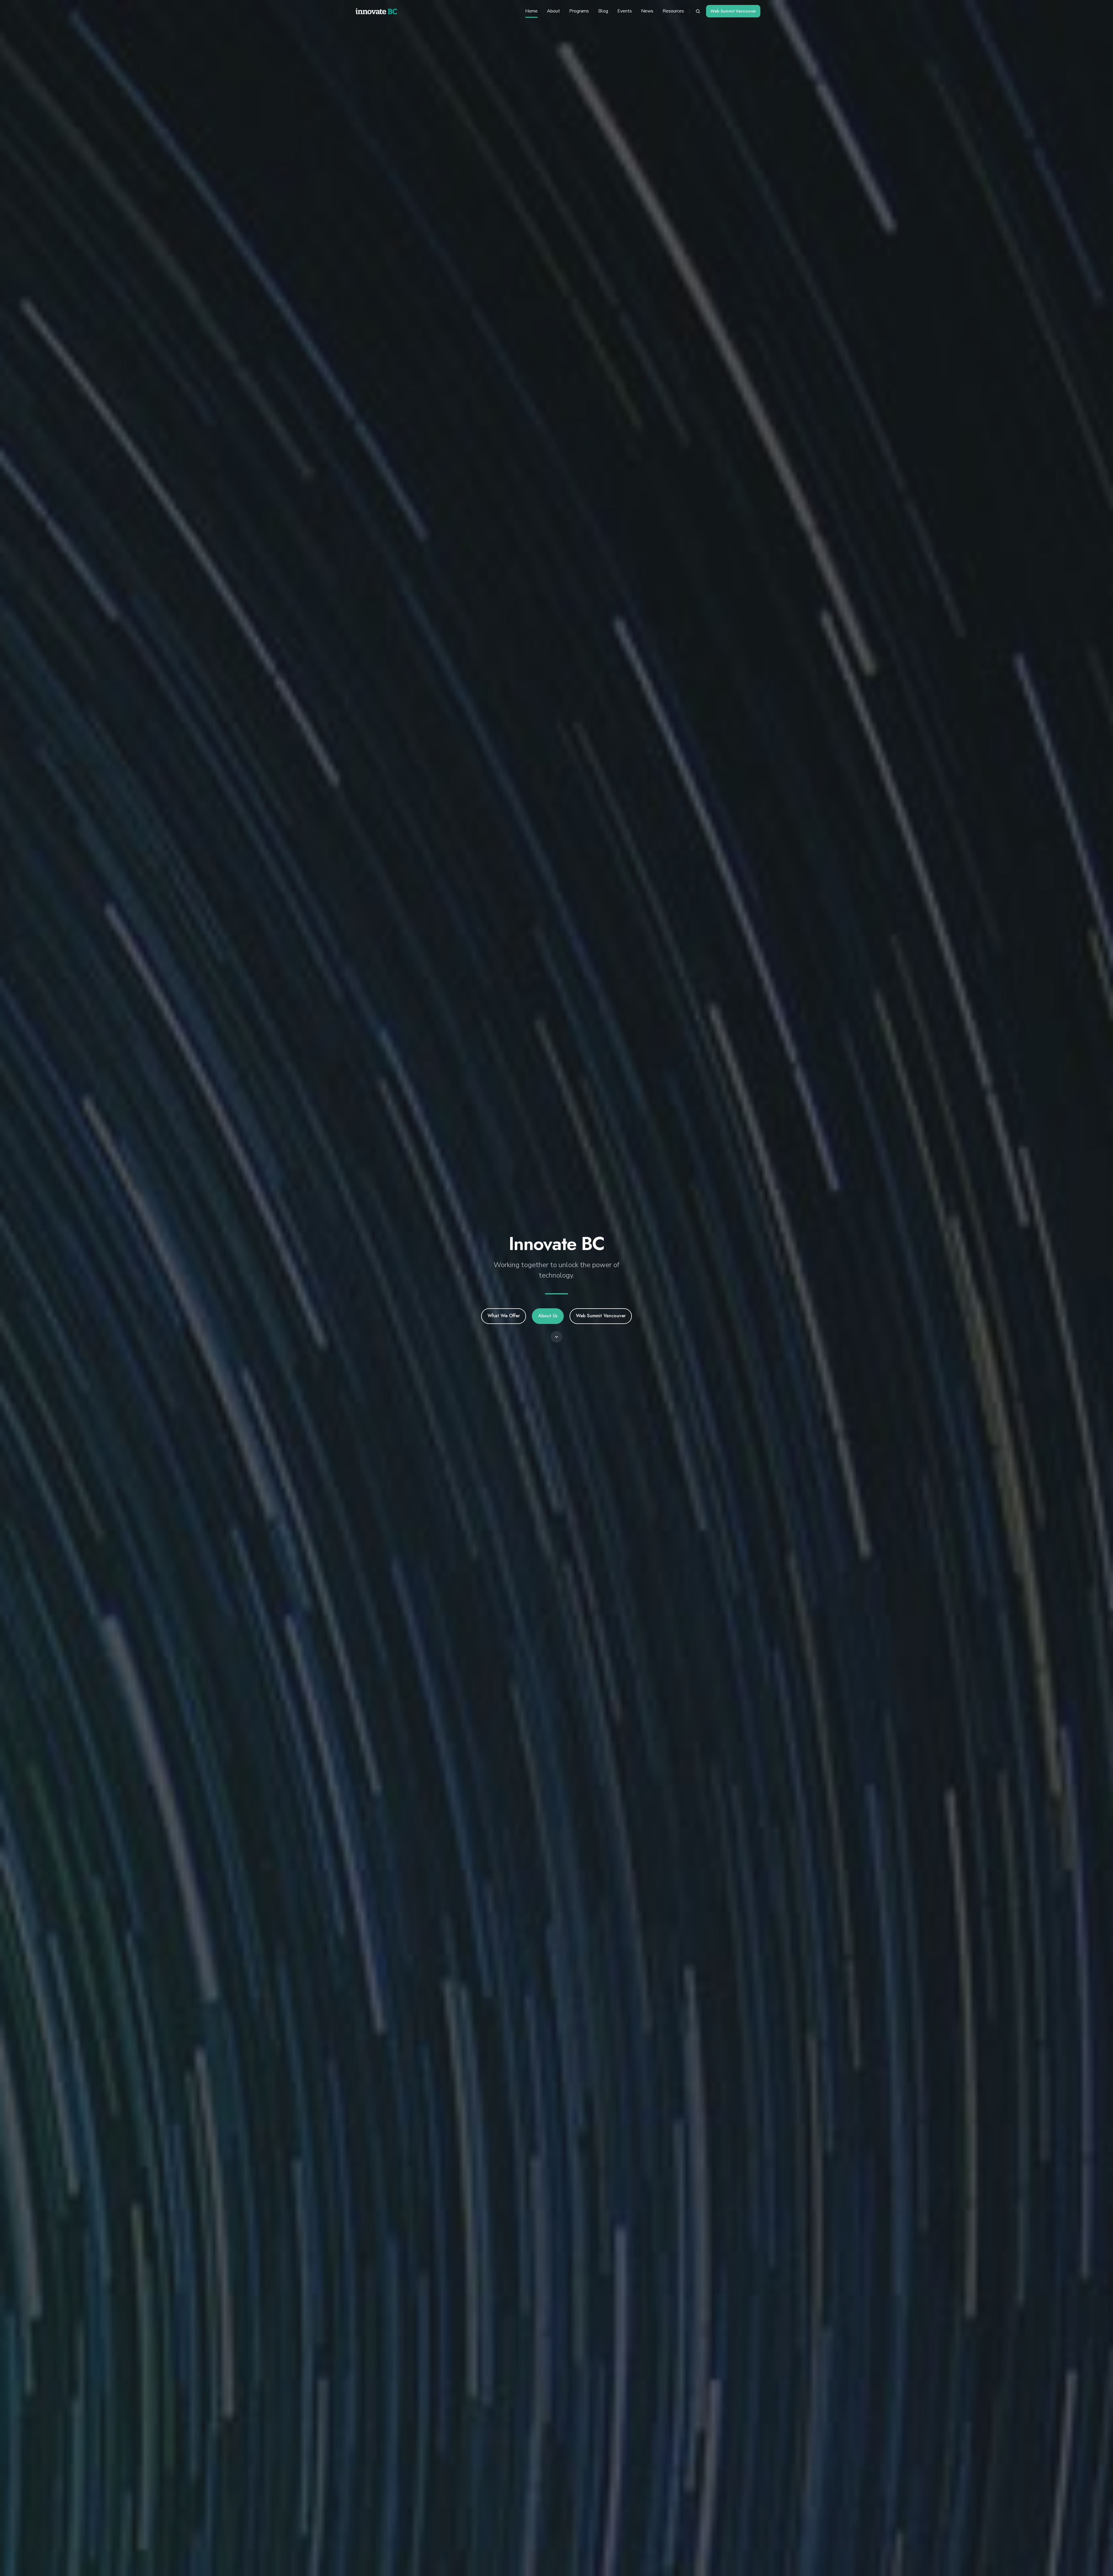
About (553, 11)
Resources (673, 11)
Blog (603, 11)
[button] (698, 11)
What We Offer (504, 1316)
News (647, 11)
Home (531, 11)
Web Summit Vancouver (733, 11)
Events (625, 11)
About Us (548, 1316)
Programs (579, 11)
